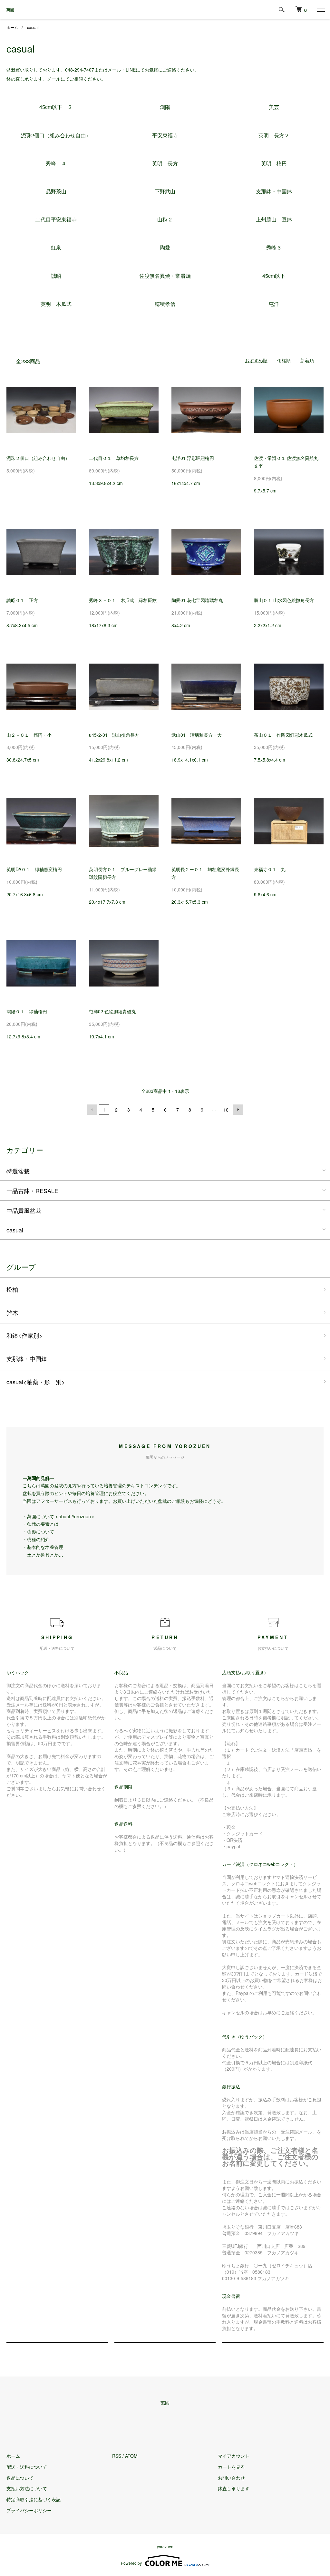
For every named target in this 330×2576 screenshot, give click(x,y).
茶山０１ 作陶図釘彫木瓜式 (283, 735)
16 (226, 1110)
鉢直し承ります (234, 2488)
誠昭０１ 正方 (22, 600)
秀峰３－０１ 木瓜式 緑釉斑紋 (123, 600)
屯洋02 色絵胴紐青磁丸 (112, 1011)
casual (33, 27)
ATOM (131, 2456)
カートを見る (231, 2467)
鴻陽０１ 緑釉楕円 (27, 1011)
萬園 (10, 10)
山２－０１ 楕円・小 (29, 735)
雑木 (12, 1312)
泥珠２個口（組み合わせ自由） (38, 458)
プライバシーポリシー (29, 2510)
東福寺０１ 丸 (270, 869)
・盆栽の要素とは (41, 1524)
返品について (20, 2478)
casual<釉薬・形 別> (36, 1382)
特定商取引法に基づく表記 (34, 2499)
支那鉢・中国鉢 (27, 1358)
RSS (117, 2456)
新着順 (307, 360)
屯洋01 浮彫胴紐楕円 (193, 458)
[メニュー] (320, 10)
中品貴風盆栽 (24, 1210)
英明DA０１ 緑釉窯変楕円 (34, 869)
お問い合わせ (231, 2478)
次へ (238, 1110)
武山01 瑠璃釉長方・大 (197, 735)
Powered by (131, 2563)
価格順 (284, 360)
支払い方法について (27, 2488)
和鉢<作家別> (24, 1335)
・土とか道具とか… (43, 1555)
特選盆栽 (18, 1171)
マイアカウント (234, 2456)
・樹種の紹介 (36, 1539)
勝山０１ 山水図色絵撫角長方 (284, 600)
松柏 (12, 1289)
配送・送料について (27, 2467)
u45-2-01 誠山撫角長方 (114, 735)
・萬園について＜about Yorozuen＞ (59, 1516)
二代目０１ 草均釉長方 (114, 458)
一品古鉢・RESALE (32, 1191)
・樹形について (38, 1531)
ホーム (12, 27)
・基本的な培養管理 (43, 1547)
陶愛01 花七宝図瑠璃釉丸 (197, 600)
